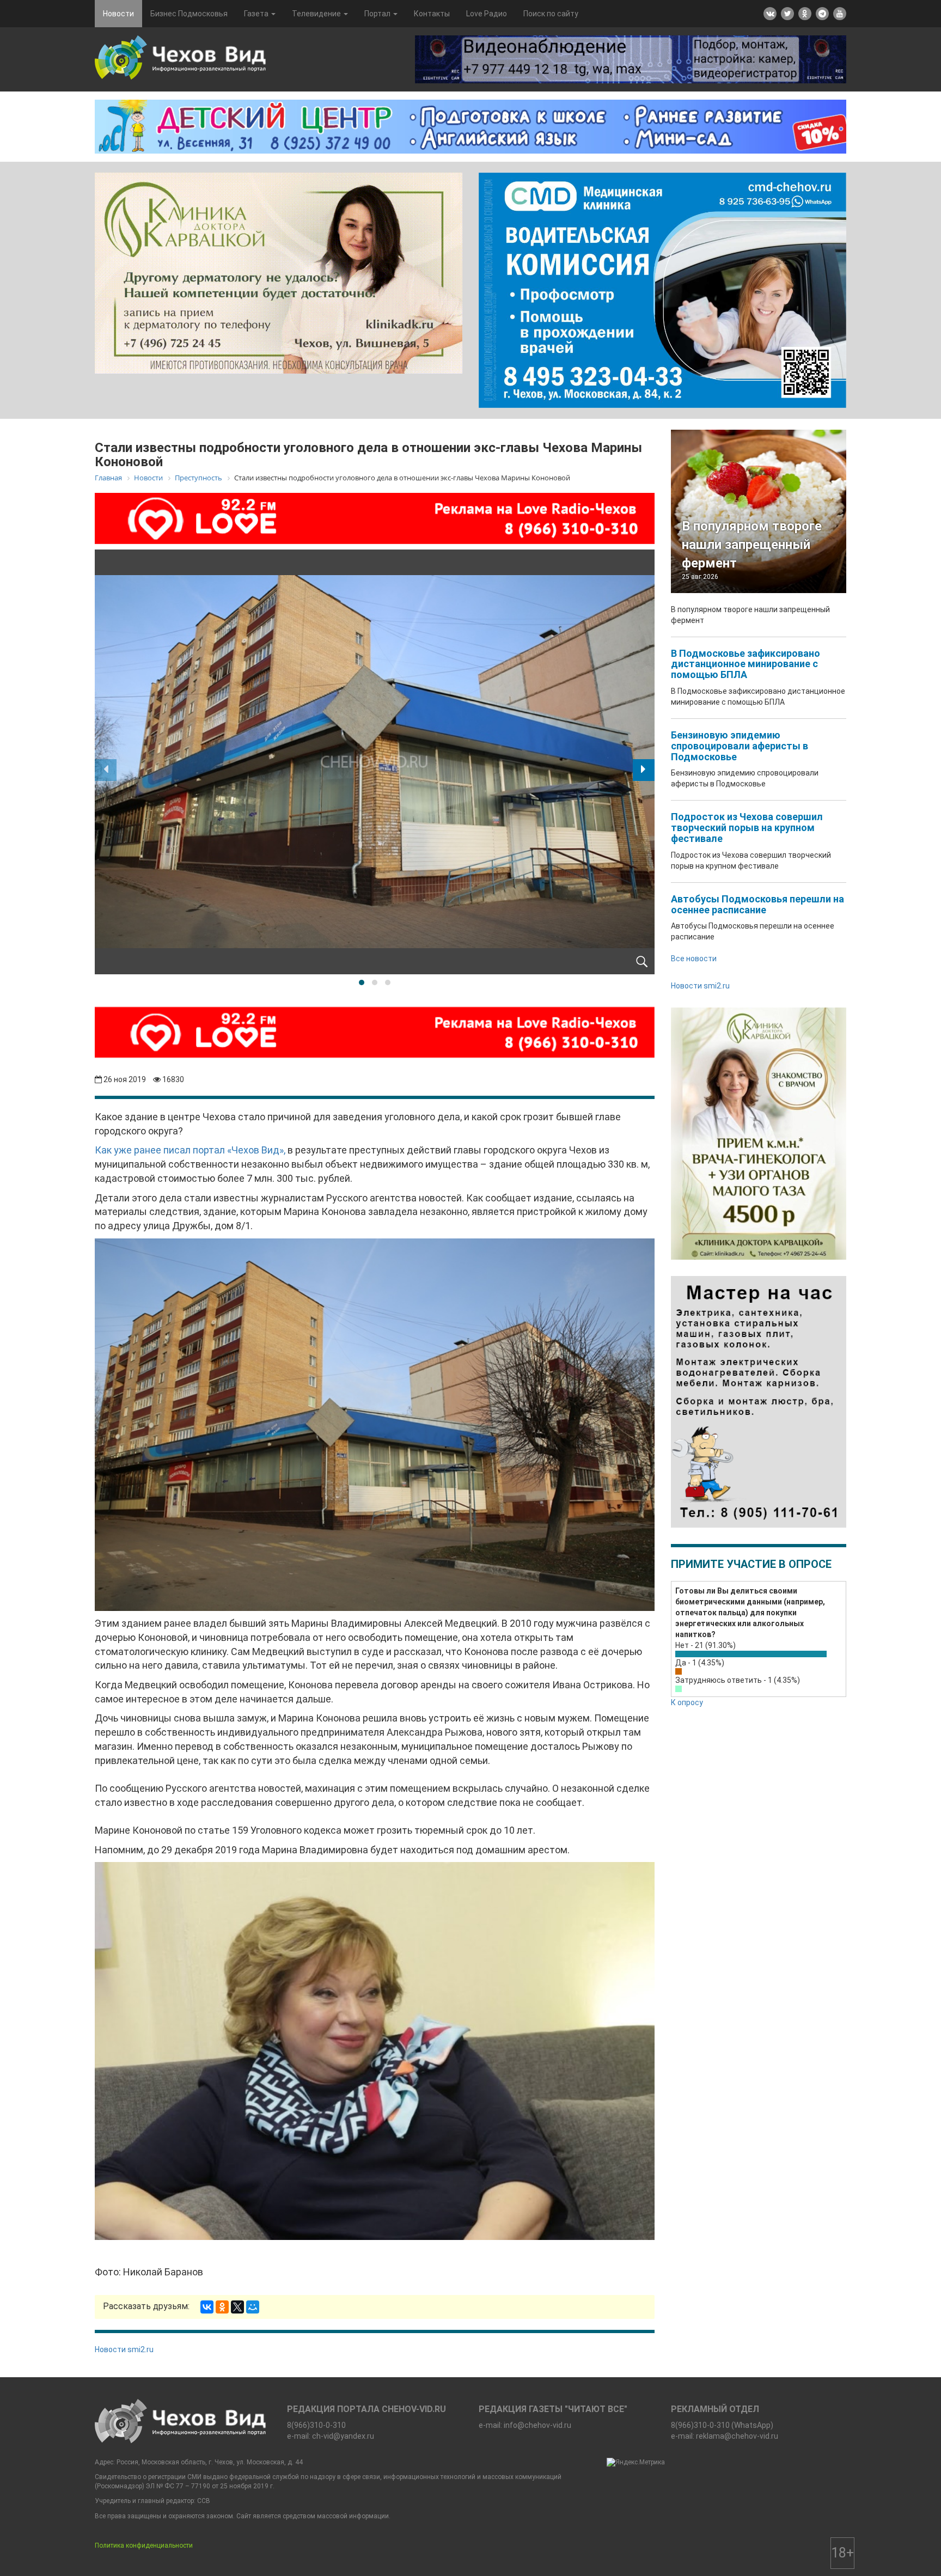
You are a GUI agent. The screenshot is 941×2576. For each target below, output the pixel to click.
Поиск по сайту (551, 14)
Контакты (432, 14)
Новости (118, 14)
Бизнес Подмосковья (189, 14)
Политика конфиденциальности (144, 2546)
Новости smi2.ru (124, 2349)
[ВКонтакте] (207, 2307)
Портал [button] (378, 14)
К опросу (687, 1702)
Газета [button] (257, 14)
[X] (237, 2307)
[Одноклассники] (222, 2307)
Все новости (694, 959)
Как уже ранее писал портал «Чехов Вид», (190, 1150)
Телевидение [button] (317, 14)
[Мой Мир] (253, 2307)
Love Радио (487, 14)
